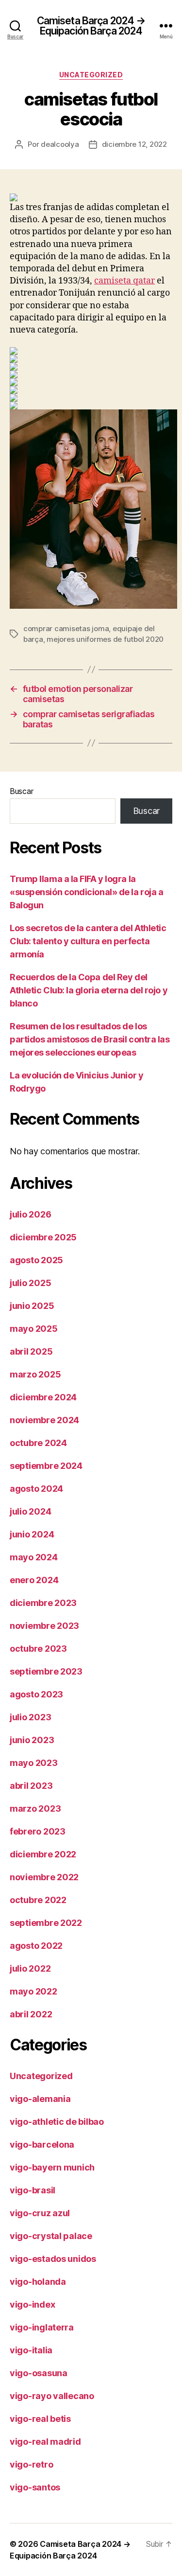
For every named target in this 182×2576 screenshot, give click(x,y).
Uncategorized (91, 75)
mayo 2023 (34, 1763)
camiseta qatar (124, 281)
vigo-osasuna (39, 2373)
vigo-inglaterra (42, 2327)
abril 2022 (31, 2014)
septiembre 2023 (46, 1671)
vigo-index (32, 2304)
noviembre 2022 (44, 1877)
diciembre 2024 (43, 1397)
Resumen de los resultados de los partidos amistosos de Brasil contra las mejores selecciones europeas (90, 1039)
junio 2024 (32, 1534)
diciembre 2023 (43, 1603)
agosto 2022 (36, 1946)
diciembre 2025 (43, 1237)
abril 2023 (31, 1786)
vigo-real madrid (45, 2442)
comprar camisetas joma (66, 628)
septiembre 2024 (46, 1466)
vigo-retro (31, 2464)
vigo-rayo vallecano (52, 2396)
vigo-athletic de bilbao (57, 2122)
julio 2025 (30, 1283)
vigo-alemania (40, 2099)
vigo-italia (31, 2350)
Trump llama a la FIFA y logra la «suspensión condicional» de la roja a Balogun (86, 892)
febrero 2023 (38, 1831)
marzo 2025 (35, 1374)
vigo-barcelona (42, 2144)
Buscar (21, 791)
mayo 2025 (34, 1329)
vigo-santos (35, 2487)
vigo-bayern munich (52, 2167)
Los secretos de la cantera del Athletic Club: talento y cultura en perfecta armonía (88, 941)
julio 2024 (30, 1511)
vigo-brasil (33, 2190)
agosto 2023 (36, 1694)
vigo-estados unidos (53, 2259)
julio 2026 (30, 1214)
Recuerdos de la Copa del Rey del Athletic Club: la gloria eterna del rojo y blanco (89, 990)
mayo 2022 (33, 1991)
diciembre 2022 (43, 1854)
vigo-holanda (38, 2282)
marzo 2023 (35, 1808)
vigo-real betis (40, 2419)
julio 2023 (30, 1717)
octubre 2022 (38, 1900)
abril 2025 (31, 1351)
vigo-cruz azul (40, 2213)
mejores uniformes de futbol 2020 (105, 639)
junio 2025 (32, 1306)
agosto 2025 (36, 1260)
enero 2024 (34, 1580)
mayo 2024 (34, 1557)
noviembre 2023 (44, 1626)
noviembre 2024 (44, 1420)
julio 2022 (30, 1968)
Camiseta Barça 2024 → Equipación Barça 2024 (91, 26)
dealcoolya (60, 144)
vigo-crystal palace (51, 2236)
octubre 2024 (38, 1443)
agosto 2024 (36, 1489)
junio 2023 (32, 1740)
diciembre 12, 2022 (134, 144)
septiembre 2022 (46, 1923)
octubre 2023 (38, 1649)
